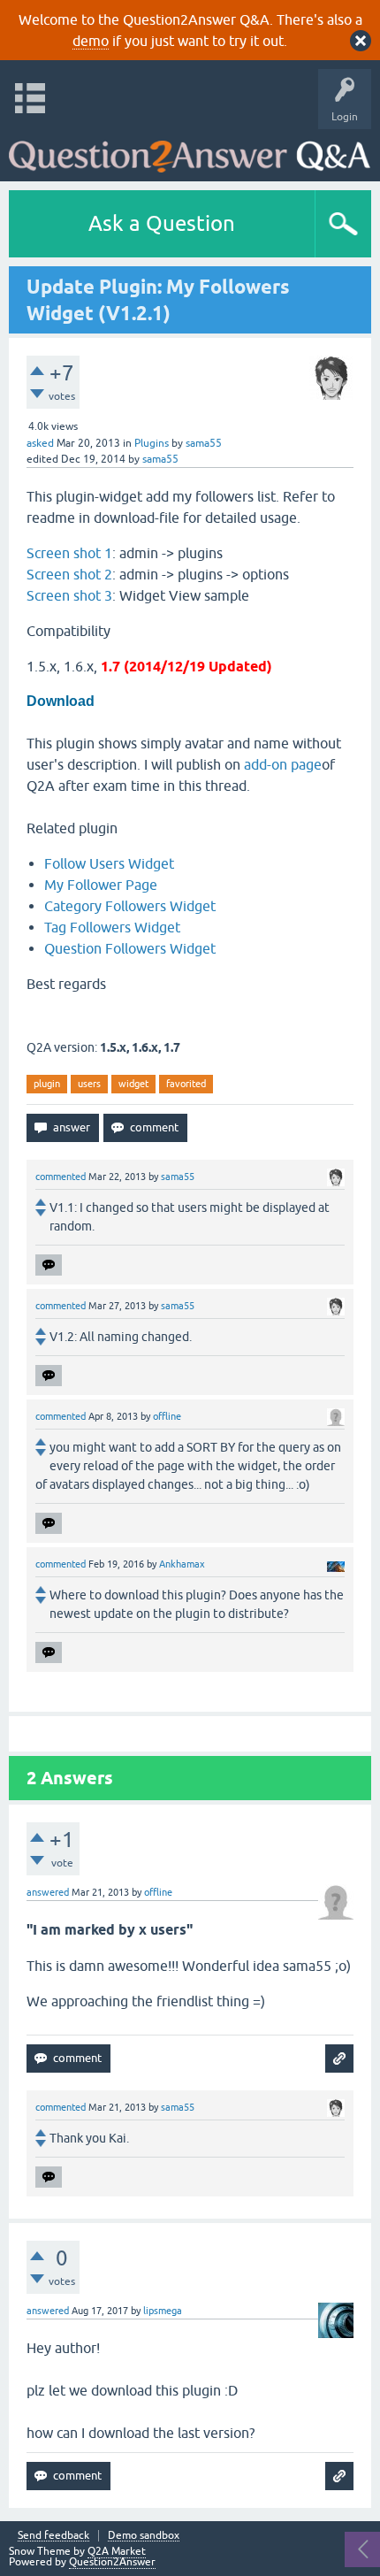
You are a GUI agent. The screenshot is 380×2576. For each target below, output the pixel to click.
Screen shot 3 (69, 595)
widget (133, 1084)
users (89, 1084)
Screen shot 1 (69, 553)
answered (48, 1892)
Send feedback (53, 2536)
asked (40, 443)
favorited (186, 1084)
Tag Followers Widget (112, 927)
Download (61, 701)
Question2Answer (112, 2562)
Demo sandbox (144, 2536)
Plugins (152, 443)
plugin (47, 1084)
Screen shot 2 (69, 574)
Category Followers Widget (130, 906)
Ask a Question (162, 223)
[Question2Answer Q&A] (190, 151)
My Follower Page (101, 885)
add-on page (283, 764)
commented (61, 1177)
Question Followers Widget (130, 948)
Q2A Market (117, 2551)
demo (91, 41)
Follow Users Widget (109, 863)
